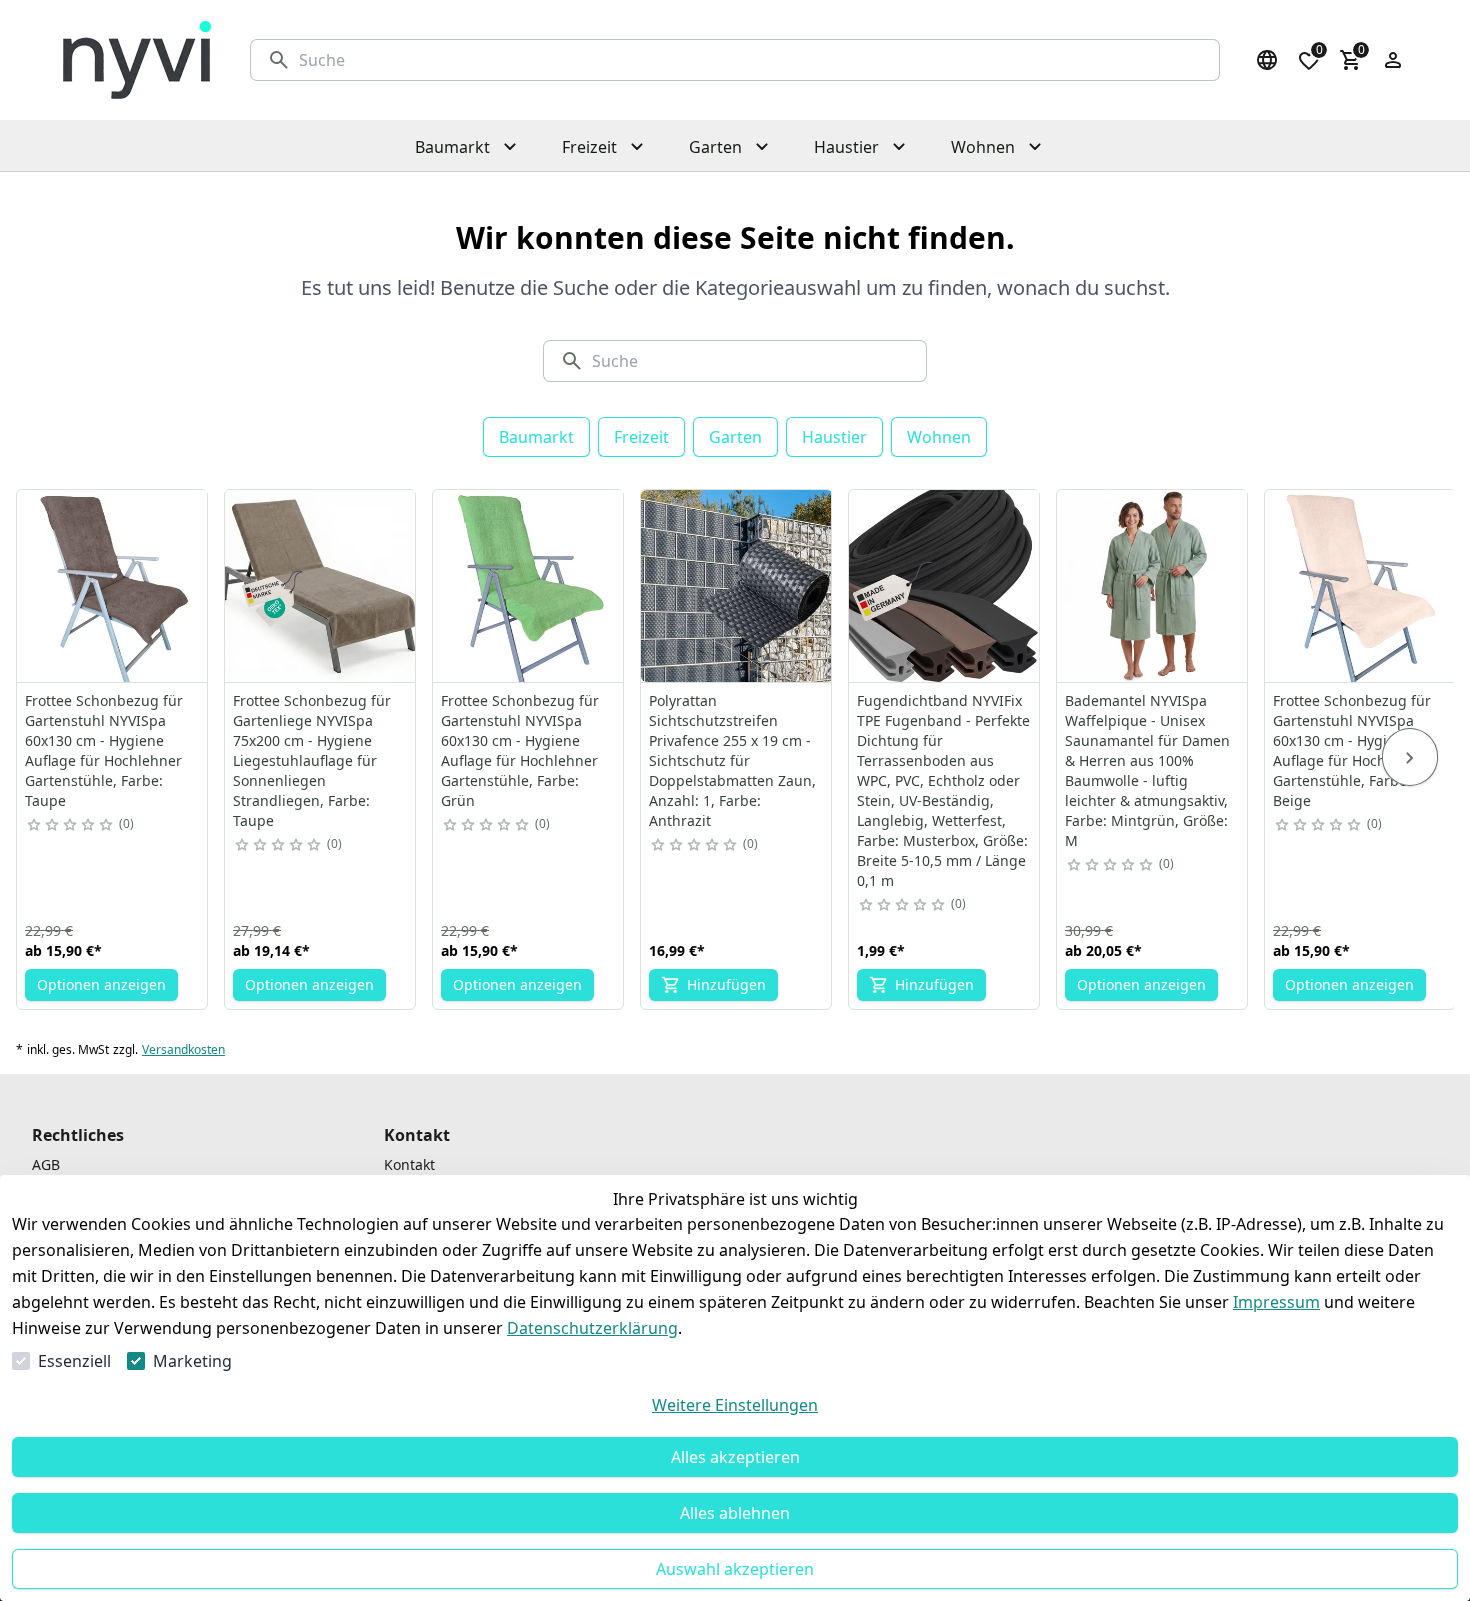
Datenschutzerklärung (592, 1328)
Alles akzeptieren (735, 1457)
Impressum (1276, 1302)
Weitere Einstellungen (735, 1405)
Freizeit (641, 437)
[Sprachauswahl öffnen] (1267, 60)
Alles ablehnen (735, 1513)
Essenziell (74, 1361)
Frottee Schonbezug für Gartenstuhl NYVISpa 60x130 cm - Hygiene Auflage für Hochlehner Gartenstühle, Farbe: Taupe (104, 750)
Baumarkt (536, 437)
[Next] (1410, 757)
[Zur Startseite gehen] (137, 60)
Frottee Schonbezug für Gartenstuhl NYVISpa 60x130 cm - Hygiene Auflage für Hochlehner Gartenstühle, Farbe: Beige (1352, 750)
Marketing (192, 1361)
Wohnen (939, 437)
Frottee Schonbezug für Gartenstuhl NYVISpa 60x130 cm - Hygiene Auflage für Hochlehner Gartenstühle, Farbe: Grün (520, 750)
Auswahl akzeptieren (735, 1569)
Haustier (834, 437)
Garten (735, 437)
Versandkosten (183, 1050)
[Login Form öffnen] (1393, 60)
